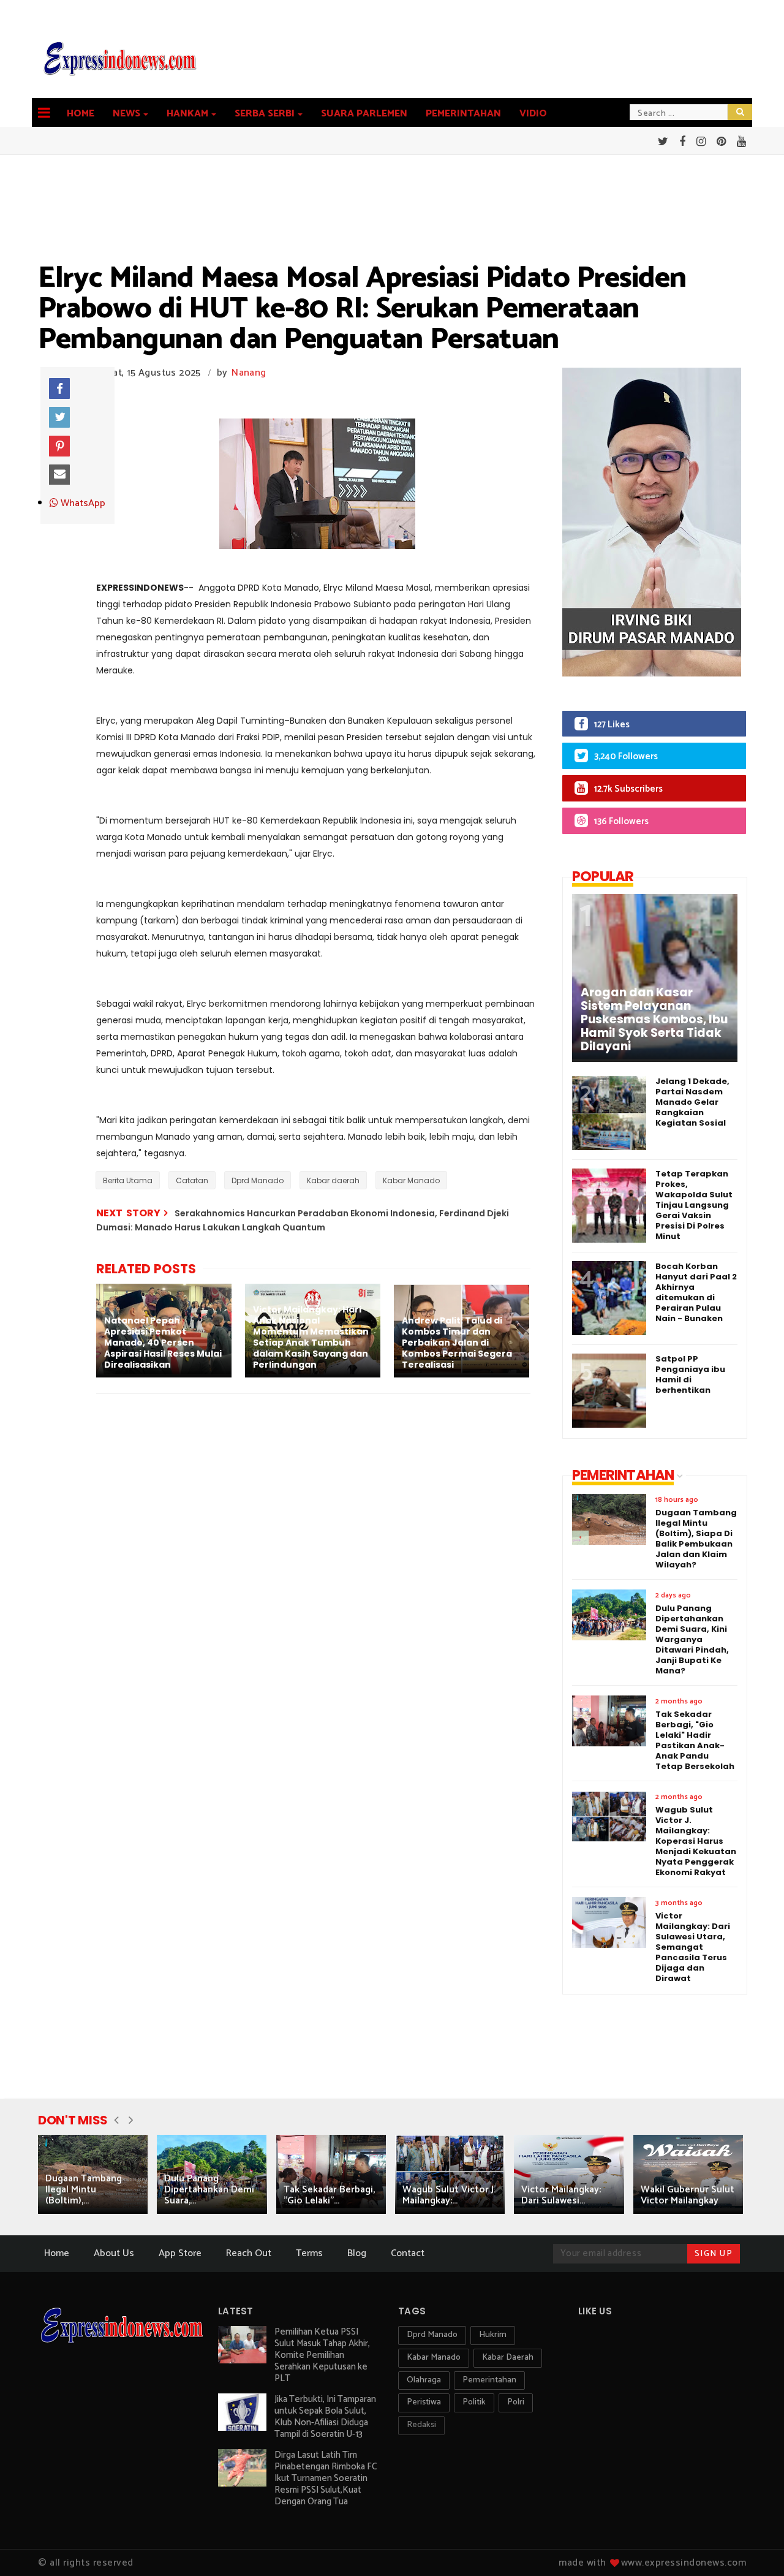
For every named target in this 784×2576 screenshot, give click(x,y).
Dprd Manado (258, 1180)
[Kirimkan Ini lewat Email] (59, 475)
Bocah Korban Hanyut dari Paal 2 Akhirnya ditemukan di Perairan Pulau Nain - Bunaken (696, 1292)
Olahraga (424, 2380)
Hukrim (493, 2335)
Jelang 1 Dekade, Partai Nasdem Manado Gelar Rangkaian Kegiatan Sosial (692, 1102)
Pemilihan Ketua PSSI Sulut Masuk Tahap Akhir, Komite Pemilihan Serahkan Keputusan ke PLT (322, 2355)
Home (81, 114)
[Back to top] (754, 2547)
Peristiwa (424, 2402)
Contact (408, 2253)
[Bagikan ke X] (59, 417)
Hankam (187, 114)
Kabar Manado (411, 1180)
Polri (516, 2402)
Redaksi (421, 2425)
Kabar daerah (333, 1180)
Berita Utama (128, 1180)
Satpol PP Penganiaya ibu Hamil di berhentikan (690, 1374)
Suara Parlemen (364, 114)
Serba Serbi (265, 114)
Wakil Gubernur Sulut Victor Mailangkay (688, 2195)
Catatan (192, 1180)
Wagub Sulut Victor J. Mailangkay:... (449, 2195)
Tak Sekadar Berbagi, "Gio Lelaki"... (329, 2195)
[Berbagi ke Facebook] (59, 388)
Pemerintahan (463, 114)
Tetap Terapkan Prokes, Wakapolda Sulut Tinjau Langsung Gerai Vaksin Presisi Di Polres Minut (694, 1205)
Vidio (533, 114)
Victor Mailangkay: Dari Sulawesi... (561, 2195)
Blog (357, 2253)
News (126, 114)
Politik (474, 2402)
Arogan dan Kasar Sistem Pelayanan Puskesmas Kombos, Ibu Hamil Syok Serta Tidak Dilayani (654, 1020)
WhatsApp (82, 504)
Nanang (249, 373)
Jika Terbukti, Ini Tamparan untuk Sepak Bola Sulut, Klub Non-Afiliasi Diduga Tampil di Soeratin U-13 (325, 2417)
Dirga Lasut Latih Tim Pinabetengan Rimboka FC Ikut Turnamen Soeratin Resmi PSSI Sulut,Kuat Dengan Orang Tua (326, 2478)
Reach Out (249, 2253)
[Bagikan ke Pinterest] (59, 446)
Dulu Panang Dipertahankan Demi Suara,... (209, 2190)
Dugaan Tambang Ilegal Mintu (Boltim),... (84, 2190)
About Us (114, 2253)
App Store (180, 2253)
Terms (309, 2253)
